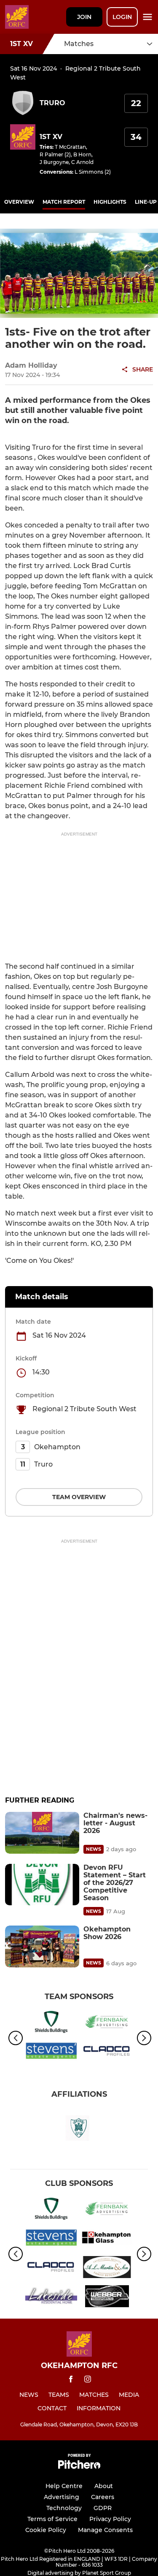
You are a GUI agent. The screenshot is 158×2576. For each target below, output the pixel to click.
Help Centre (64, 2486)
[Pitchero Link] (79, 2467)
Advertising (62, 2497)
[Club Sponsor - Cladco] (107, 2053)
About (104, 2486)
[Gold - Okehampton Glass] (107, 2239)
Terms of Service (52, 2519)
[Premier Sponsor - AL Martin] (107, 2269)
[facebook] (71, 2381)
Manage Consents (105, 2530)
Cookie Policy (46, 2530)
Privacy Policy (110, 2519)
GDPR (103, 2508)
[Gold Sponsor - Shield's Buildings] (51, 2023)
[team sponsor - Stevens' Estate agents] (51, 2053)
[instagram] (88, 2381)
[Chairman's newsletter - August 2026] (42, 1833)
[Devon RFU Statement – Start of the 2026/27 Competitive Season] (42, 1885)
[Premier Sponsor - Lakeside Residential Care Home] (51, 2298)
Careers (103, 2497)
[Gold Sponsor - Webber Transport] (107, 2298)
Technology (64, 2508)
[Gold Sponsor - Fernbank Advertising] (107, 2023)
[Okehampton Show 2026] (42, 1946)
